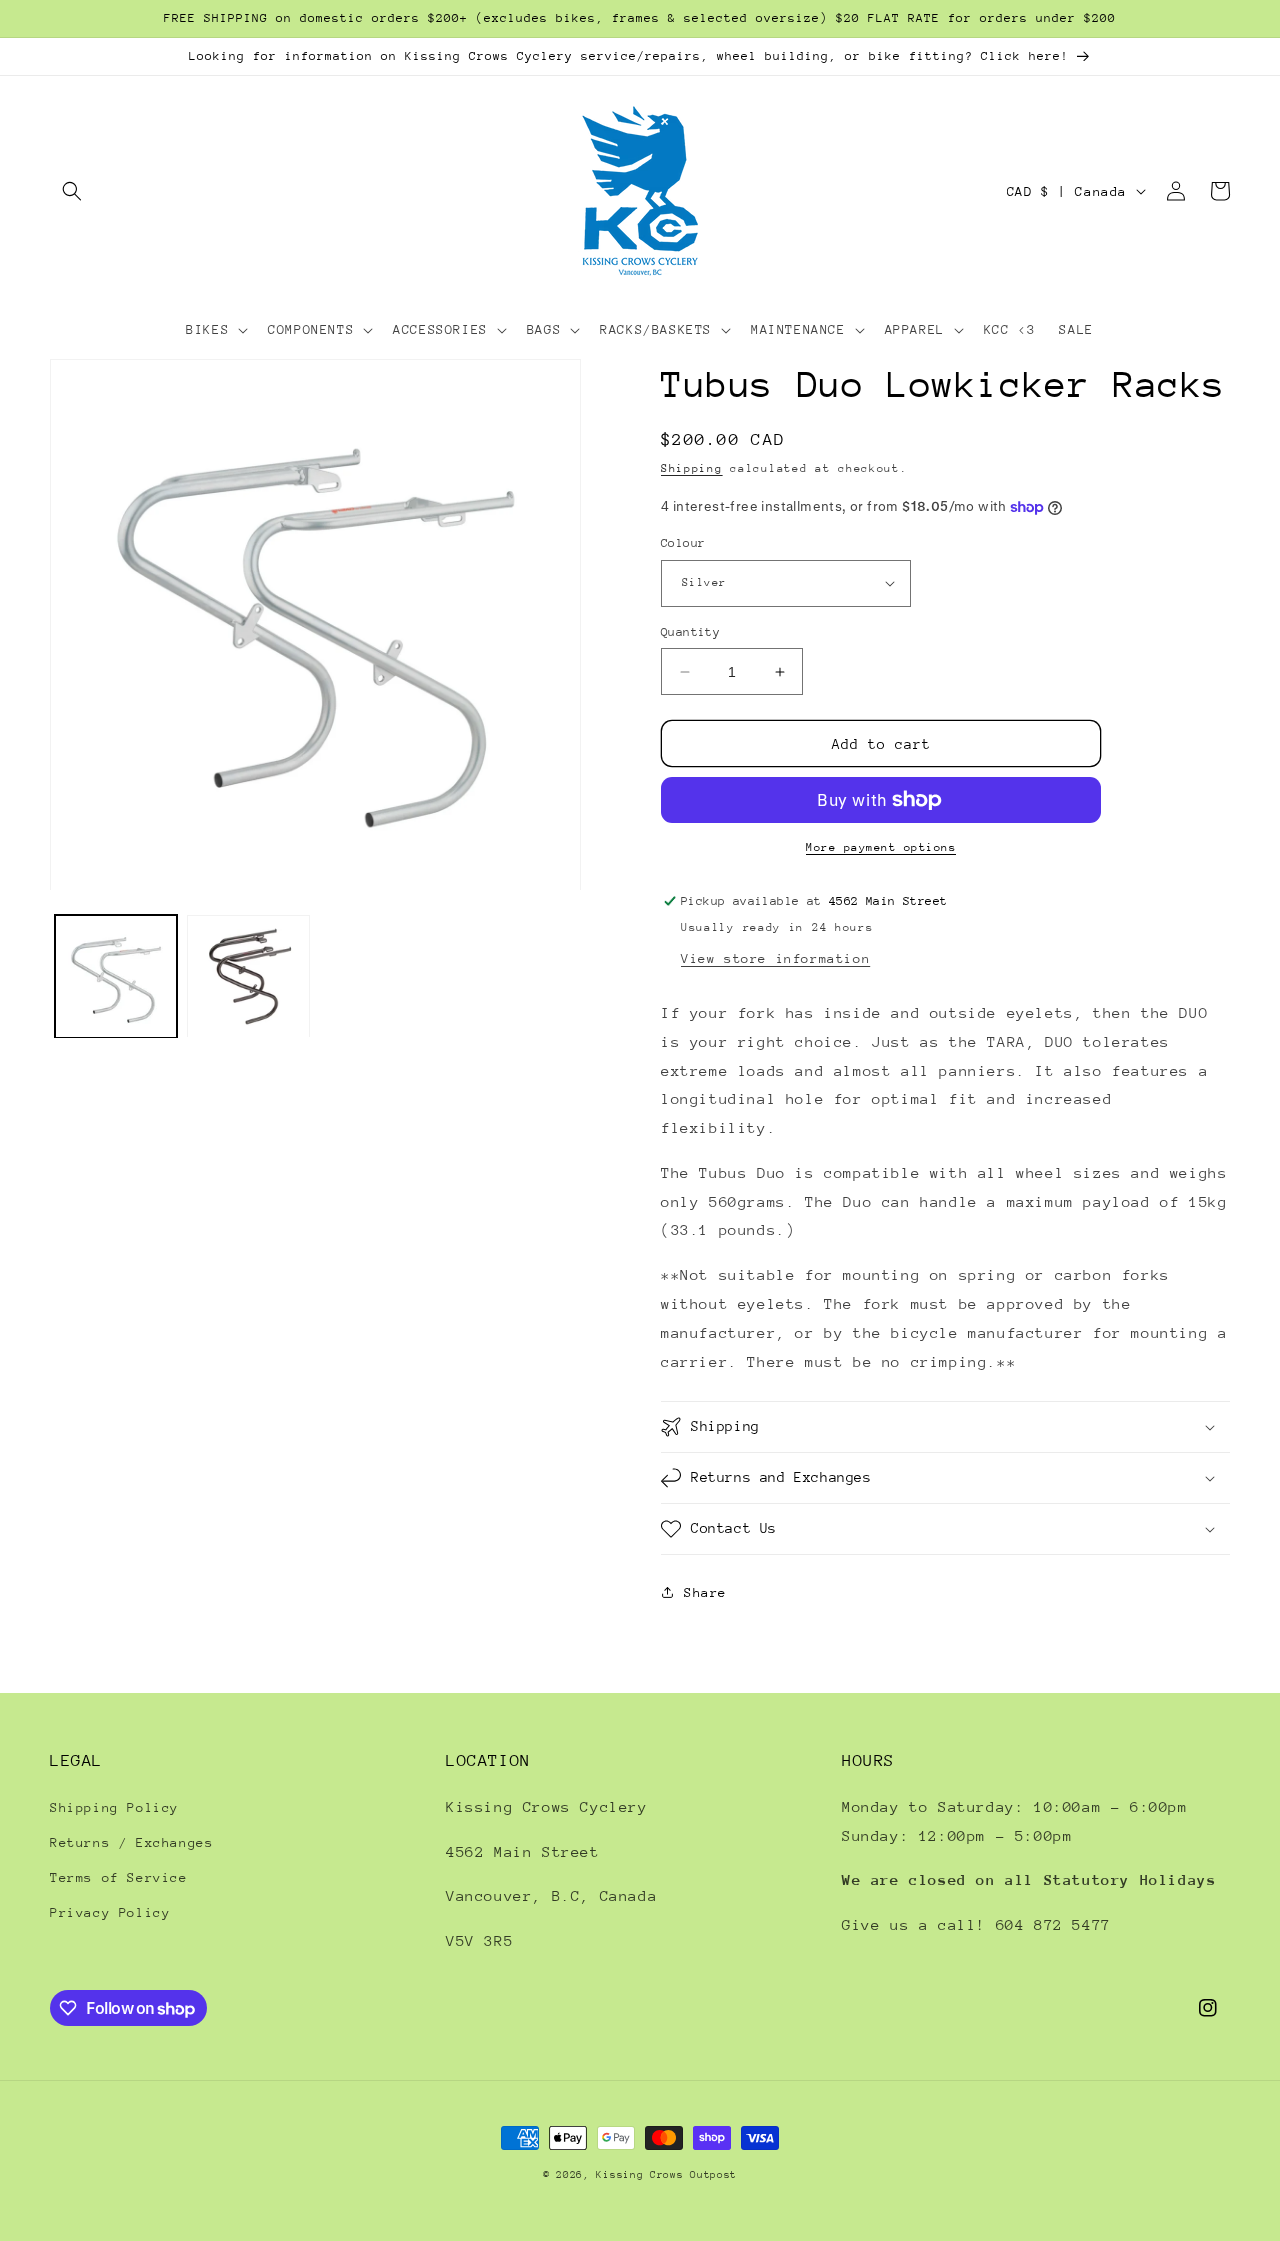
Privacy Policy (110, 1912)
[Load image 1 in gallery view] (116, 977)
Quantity (690, 632)
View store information (775, 958)
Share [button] (705, 1592)
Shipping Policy (114, 1807)
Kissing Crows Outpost (666, 2175)
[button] (72, 191)
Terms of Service (119, 1877)
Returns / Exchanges (131, 1842)
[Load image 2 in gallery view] (248, 977)
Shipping (692, 468)
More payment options (881, 847)
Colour (683, 543)
